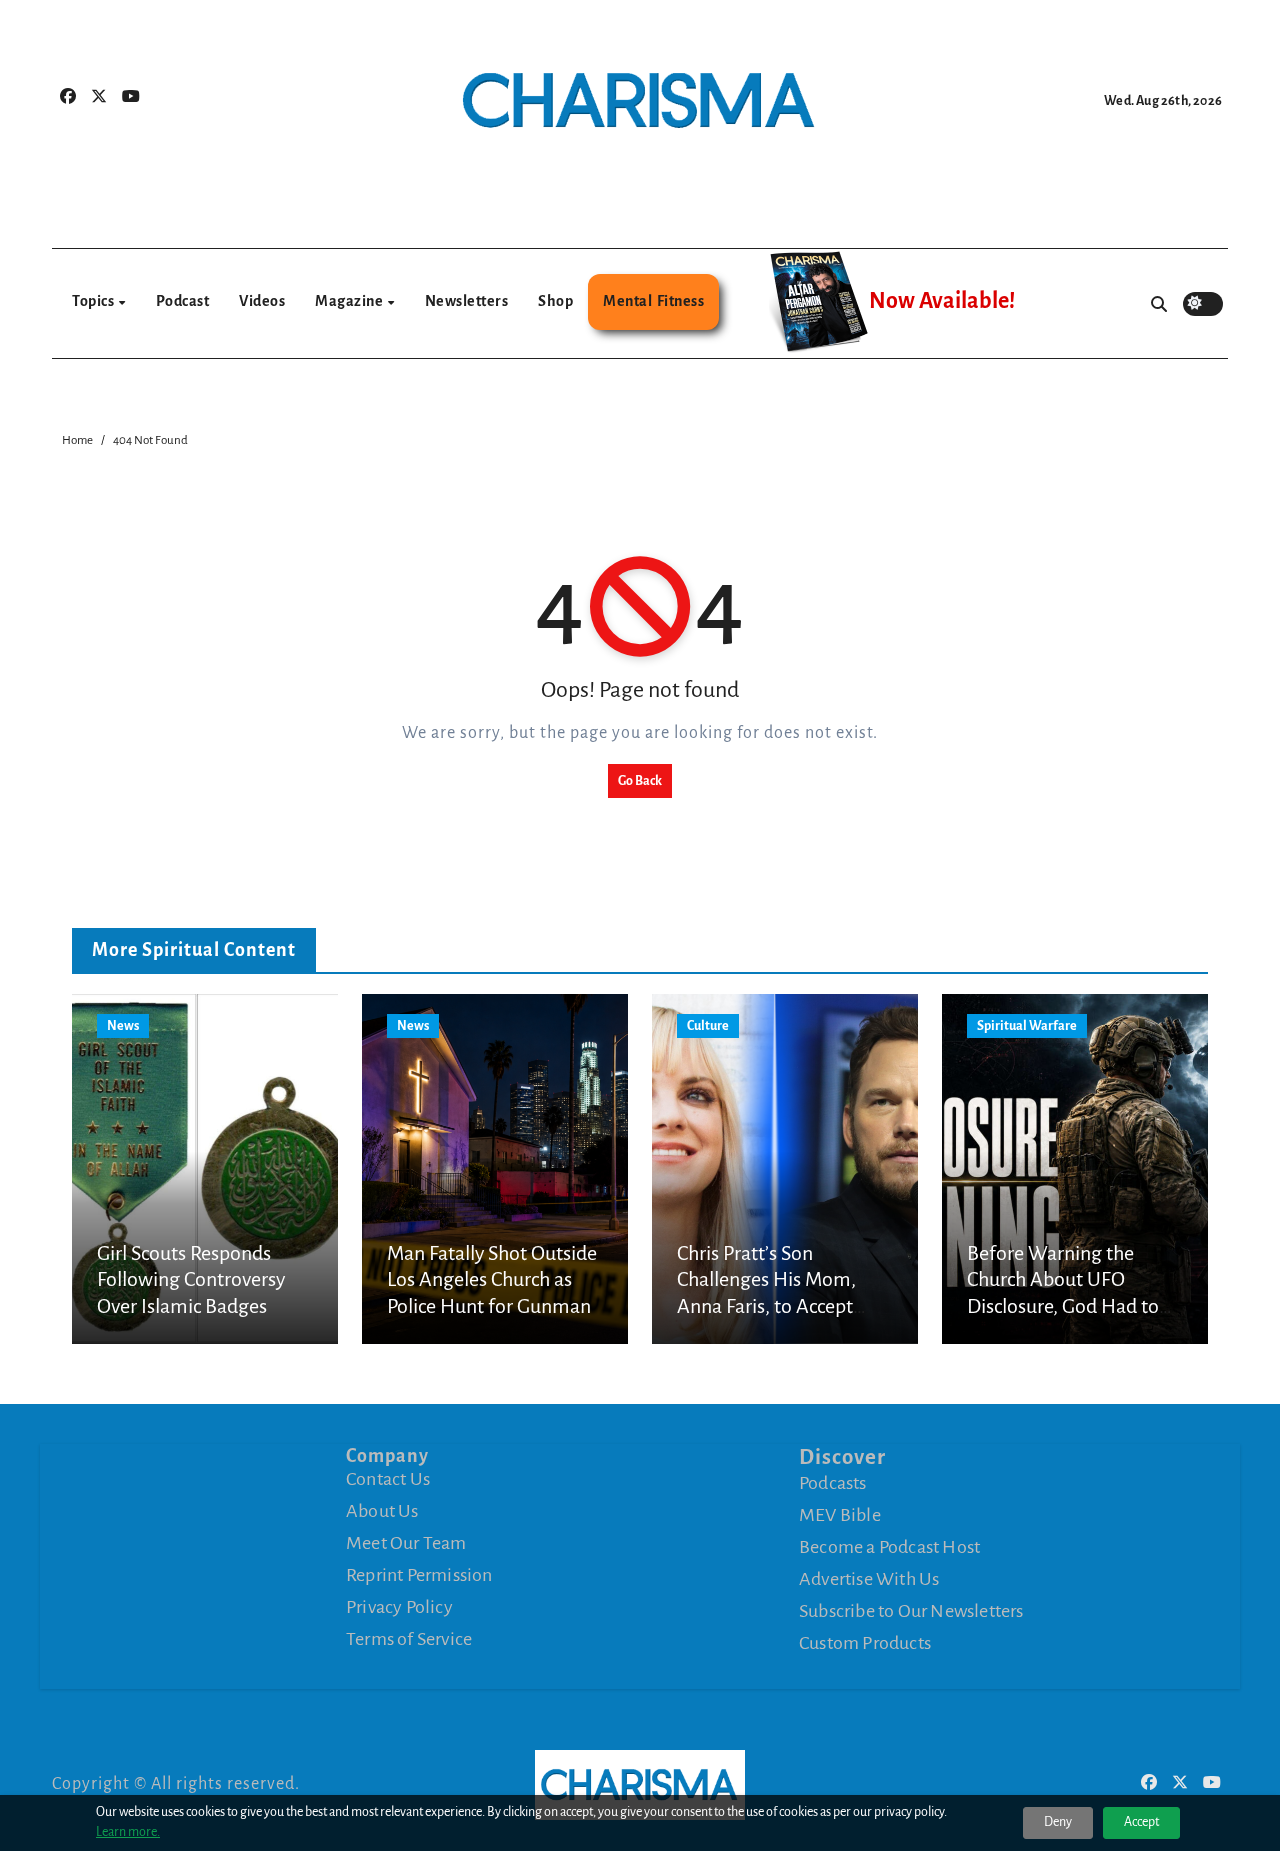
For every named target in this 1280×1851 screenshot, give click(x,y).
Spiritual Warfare (1027, 1026)
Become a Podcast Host (889, 1547)
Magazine (350, 301)
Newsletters (467, 301)
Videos (262, 301)
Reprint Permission (419, 1575)
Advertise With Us (869, 1579)
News (123, 1026)
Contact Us (388, 1479)
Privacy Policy (399, 1607)
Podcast (183, 301)
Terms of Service (409, 1639)
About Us (382, 1511)
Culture (708, 1026)
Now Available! (942, 301)
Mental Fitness (653, 301)
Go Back (640, 781)
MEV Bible (840, 1515)
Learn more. (128, 1832)
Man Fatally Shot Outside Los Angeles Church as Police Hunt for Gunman (492, 1279)
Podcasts (833, 1483)
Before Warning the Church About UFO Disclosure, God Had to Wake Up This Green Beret (1063, 1306)
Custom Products (865, 1643)
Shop (555, 301)
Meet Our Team (406, 1543)
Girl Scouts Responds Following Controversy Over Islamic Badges (191, 1279)
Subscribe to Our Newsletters (911, 1611)
